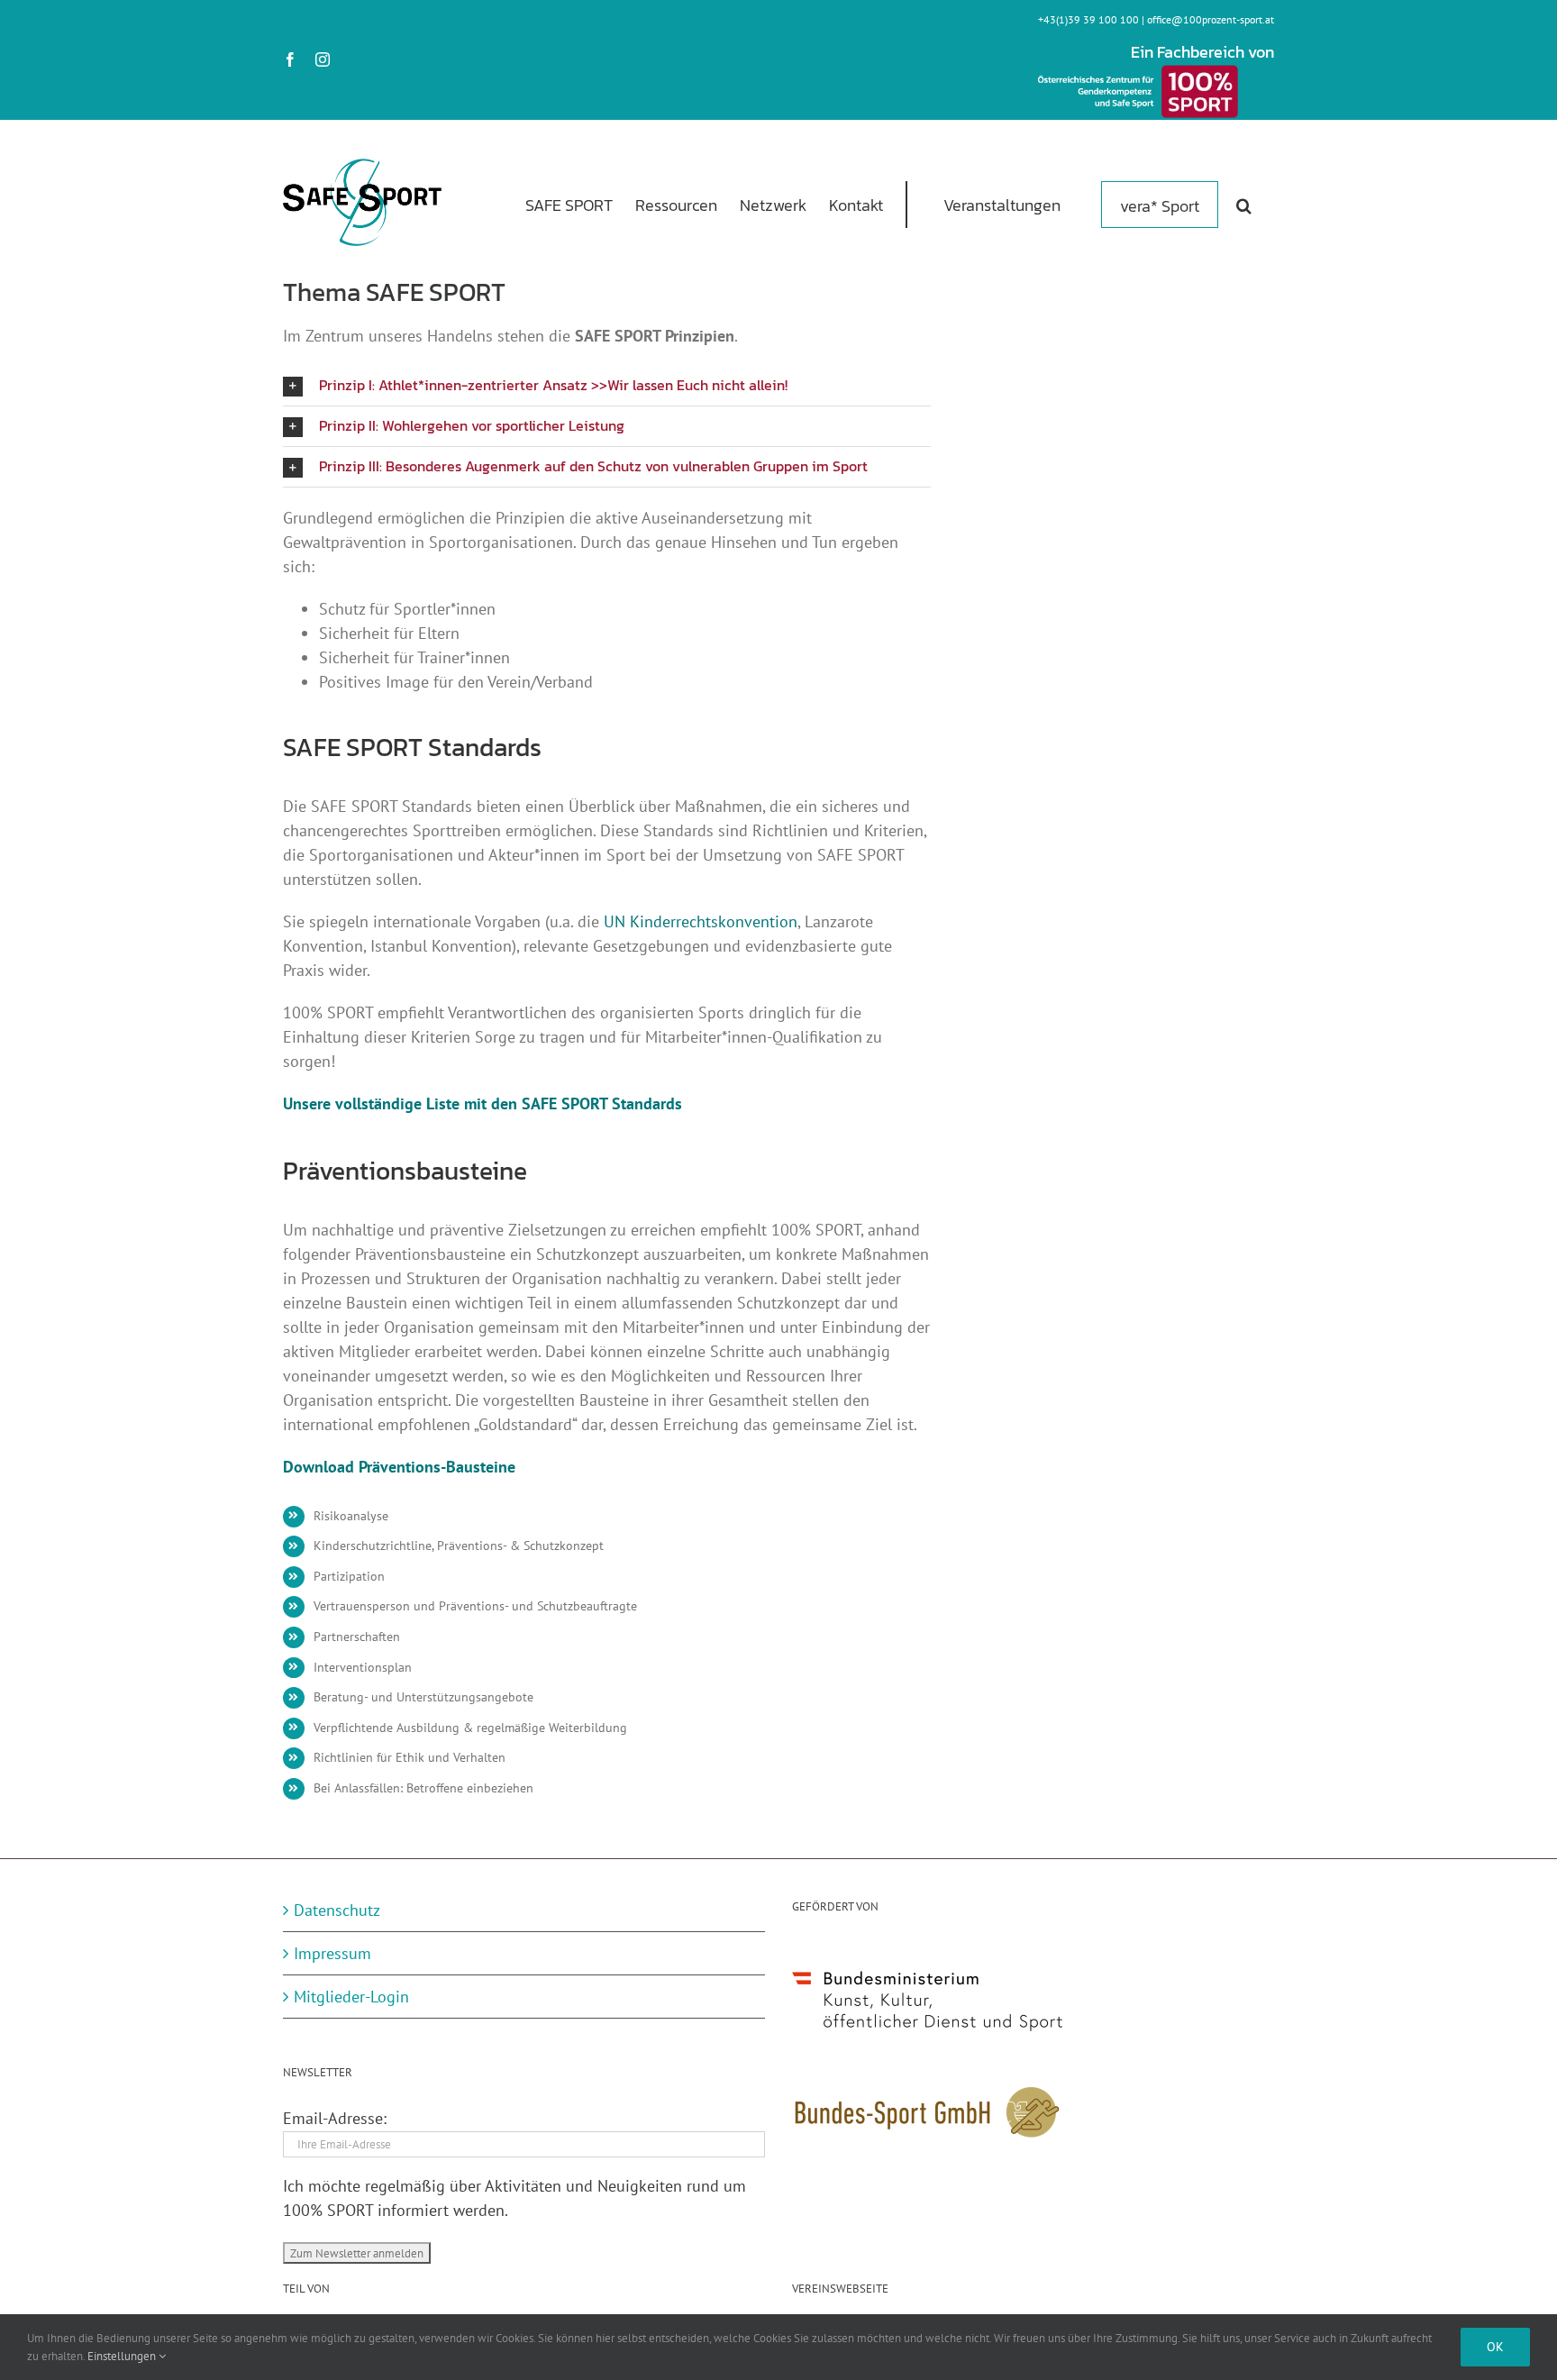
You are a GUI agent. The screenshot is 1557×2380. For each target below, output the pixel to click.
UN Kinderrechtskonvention (701, 921)
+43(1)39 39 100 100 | (1093, 19)
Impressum (332, 1953)
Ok (1495, 2347)
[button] (1244, 204)
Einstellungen (123, 2356)
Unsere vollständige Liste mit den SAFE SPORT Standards (483, 1103)
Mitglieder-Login (351, 1997)
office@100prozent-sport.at (1211, 19)
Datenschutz (337, 1910)
